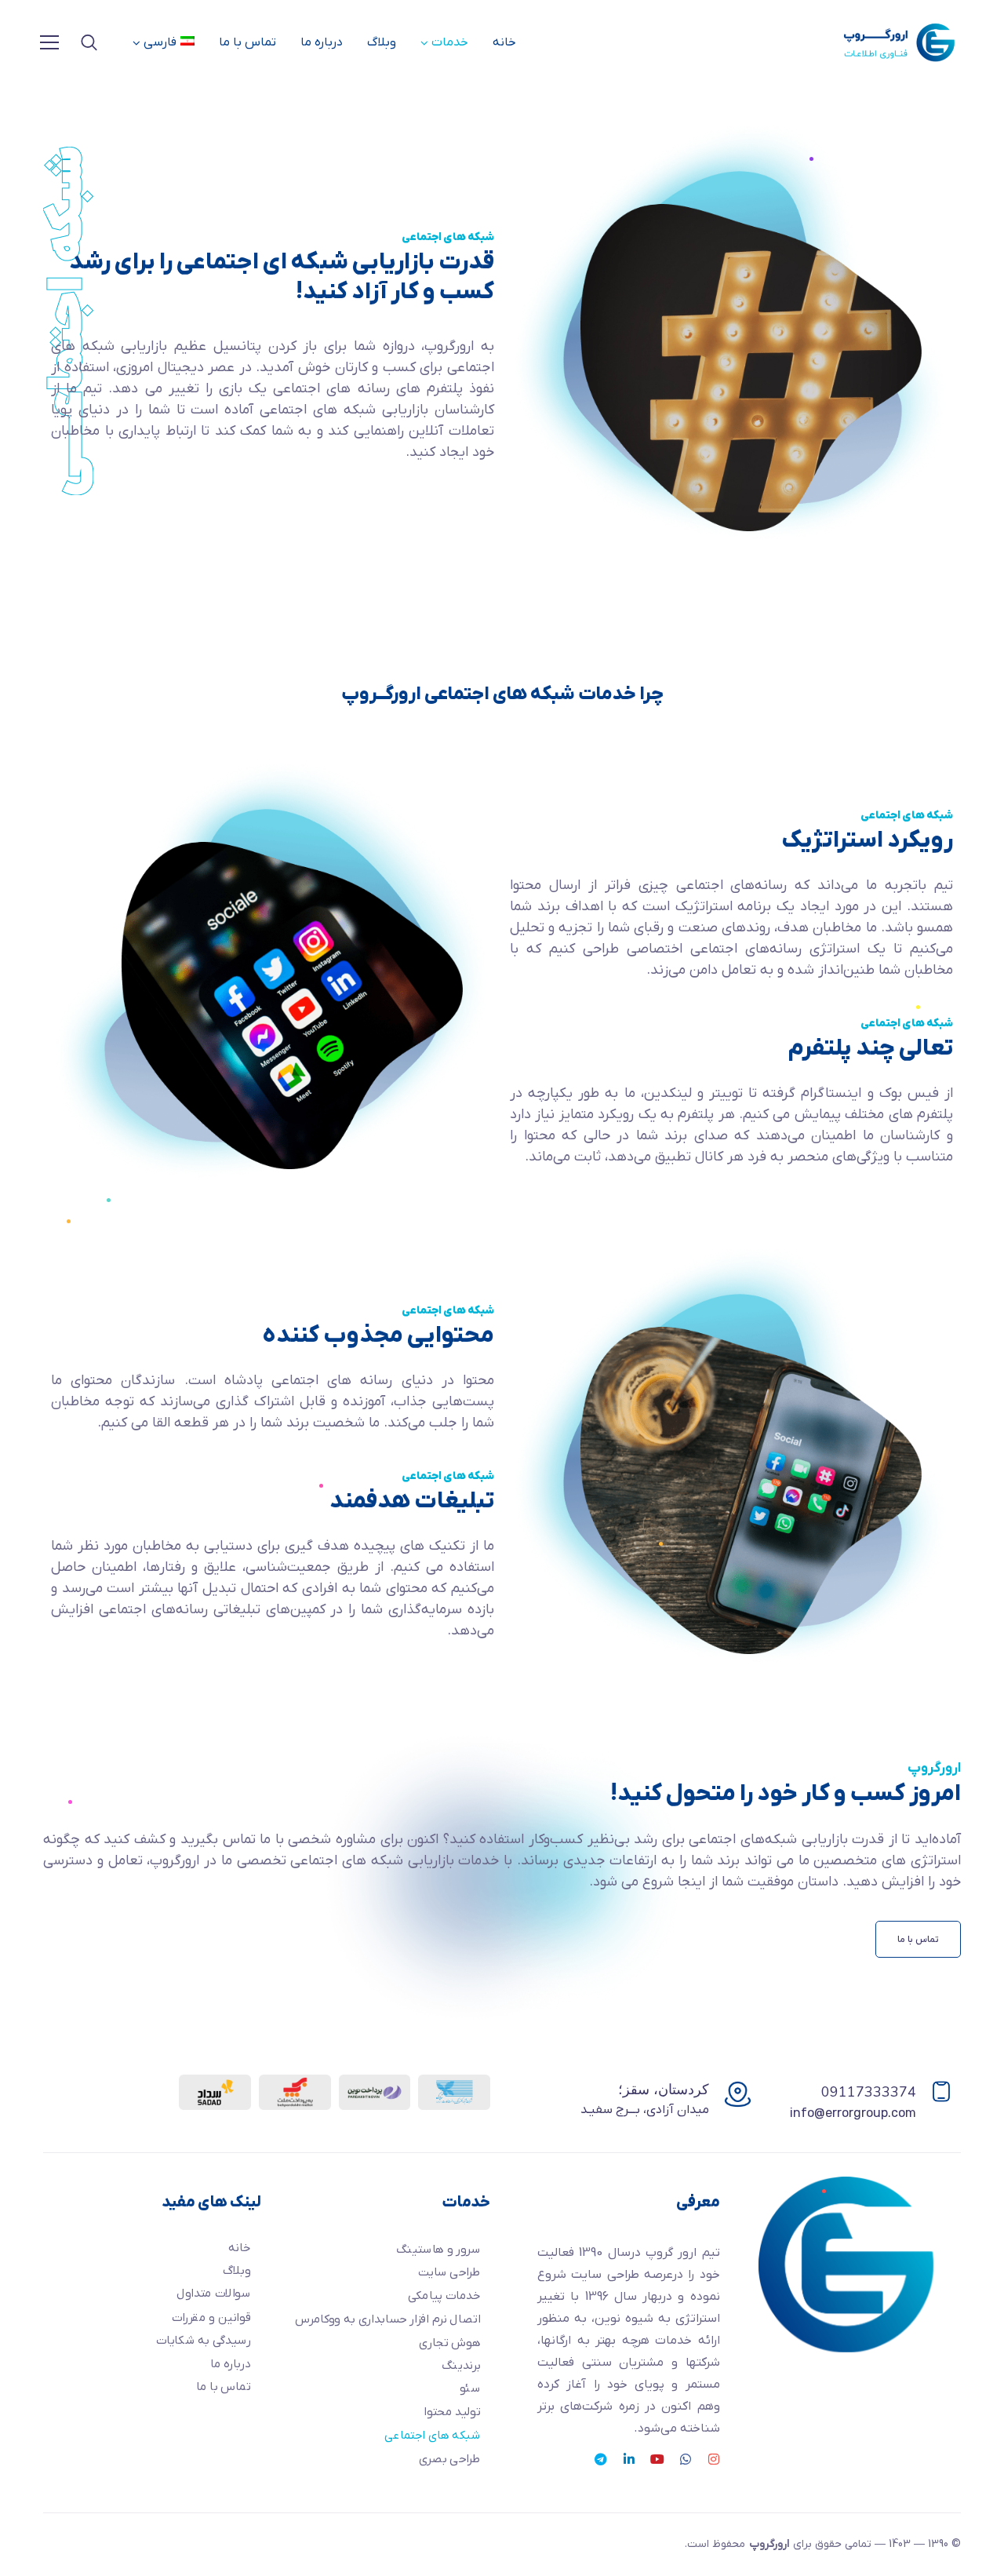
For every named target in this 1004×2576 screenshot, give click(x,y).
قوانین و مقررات (211, 2317)
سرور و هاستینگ (438, 2249)
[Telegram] (601, 2459)
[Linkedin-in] (629, 2459)
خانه (504, 42)
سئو (469, 2389)
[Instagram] (714, 2459)
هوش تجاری (449, 2343)
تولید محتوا (452, 2412)
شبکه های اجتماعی (432, 2435)
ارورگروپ (769, 2544)
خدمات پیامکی (444, 2295)
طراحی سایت (449, 2273)
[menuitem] (164, 42)
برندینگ (460, 2365)
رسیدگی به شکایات (203, 2340)
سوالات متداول (213, 2294)
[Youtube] (657, 2459)
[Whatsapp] (686, 2459)
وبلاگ (382, 42)
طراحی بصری (449, 2459)
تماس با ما (247, 42)
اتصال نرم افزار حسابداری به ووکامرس (387, 2319)
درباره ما (322, 42)
